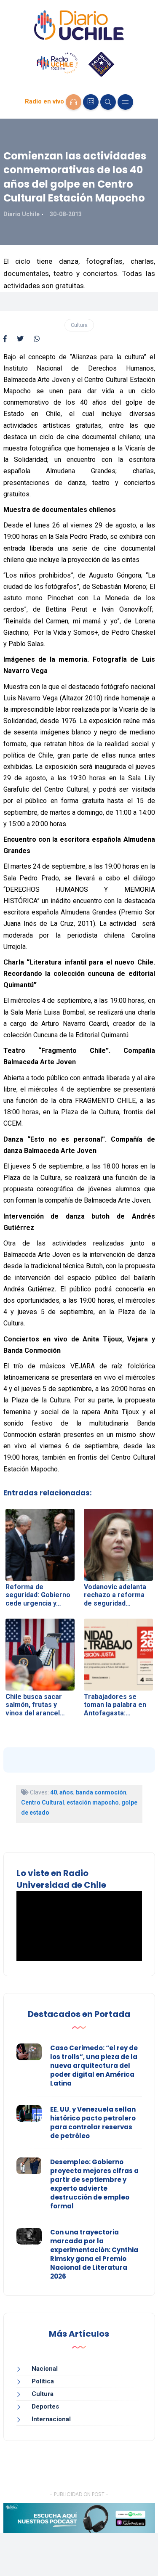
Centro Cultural (43, 1802)
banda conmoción (101, 1792)
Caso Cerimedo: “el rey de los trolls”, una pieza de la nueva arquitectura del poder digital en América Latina (94, 2066)
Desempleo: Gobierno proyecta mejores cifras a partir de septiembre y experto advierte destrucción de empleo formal (94, 2184)
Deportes (45, 2406)
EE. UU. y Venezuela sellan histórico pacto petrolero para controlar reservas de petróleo (93, 2123)
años (66, 1792)
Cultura (79, 325)
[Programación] (91, 102)
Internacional (51, 2419)
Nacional (45, 2369)
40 (54, 1792)
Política (43, 2381)
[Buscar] (108, 102)
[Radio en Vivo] (74, 102)
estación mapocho (93, 1802)
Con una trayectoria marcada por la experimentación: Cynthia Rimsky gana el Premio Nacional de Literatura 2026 (94, 2254)
